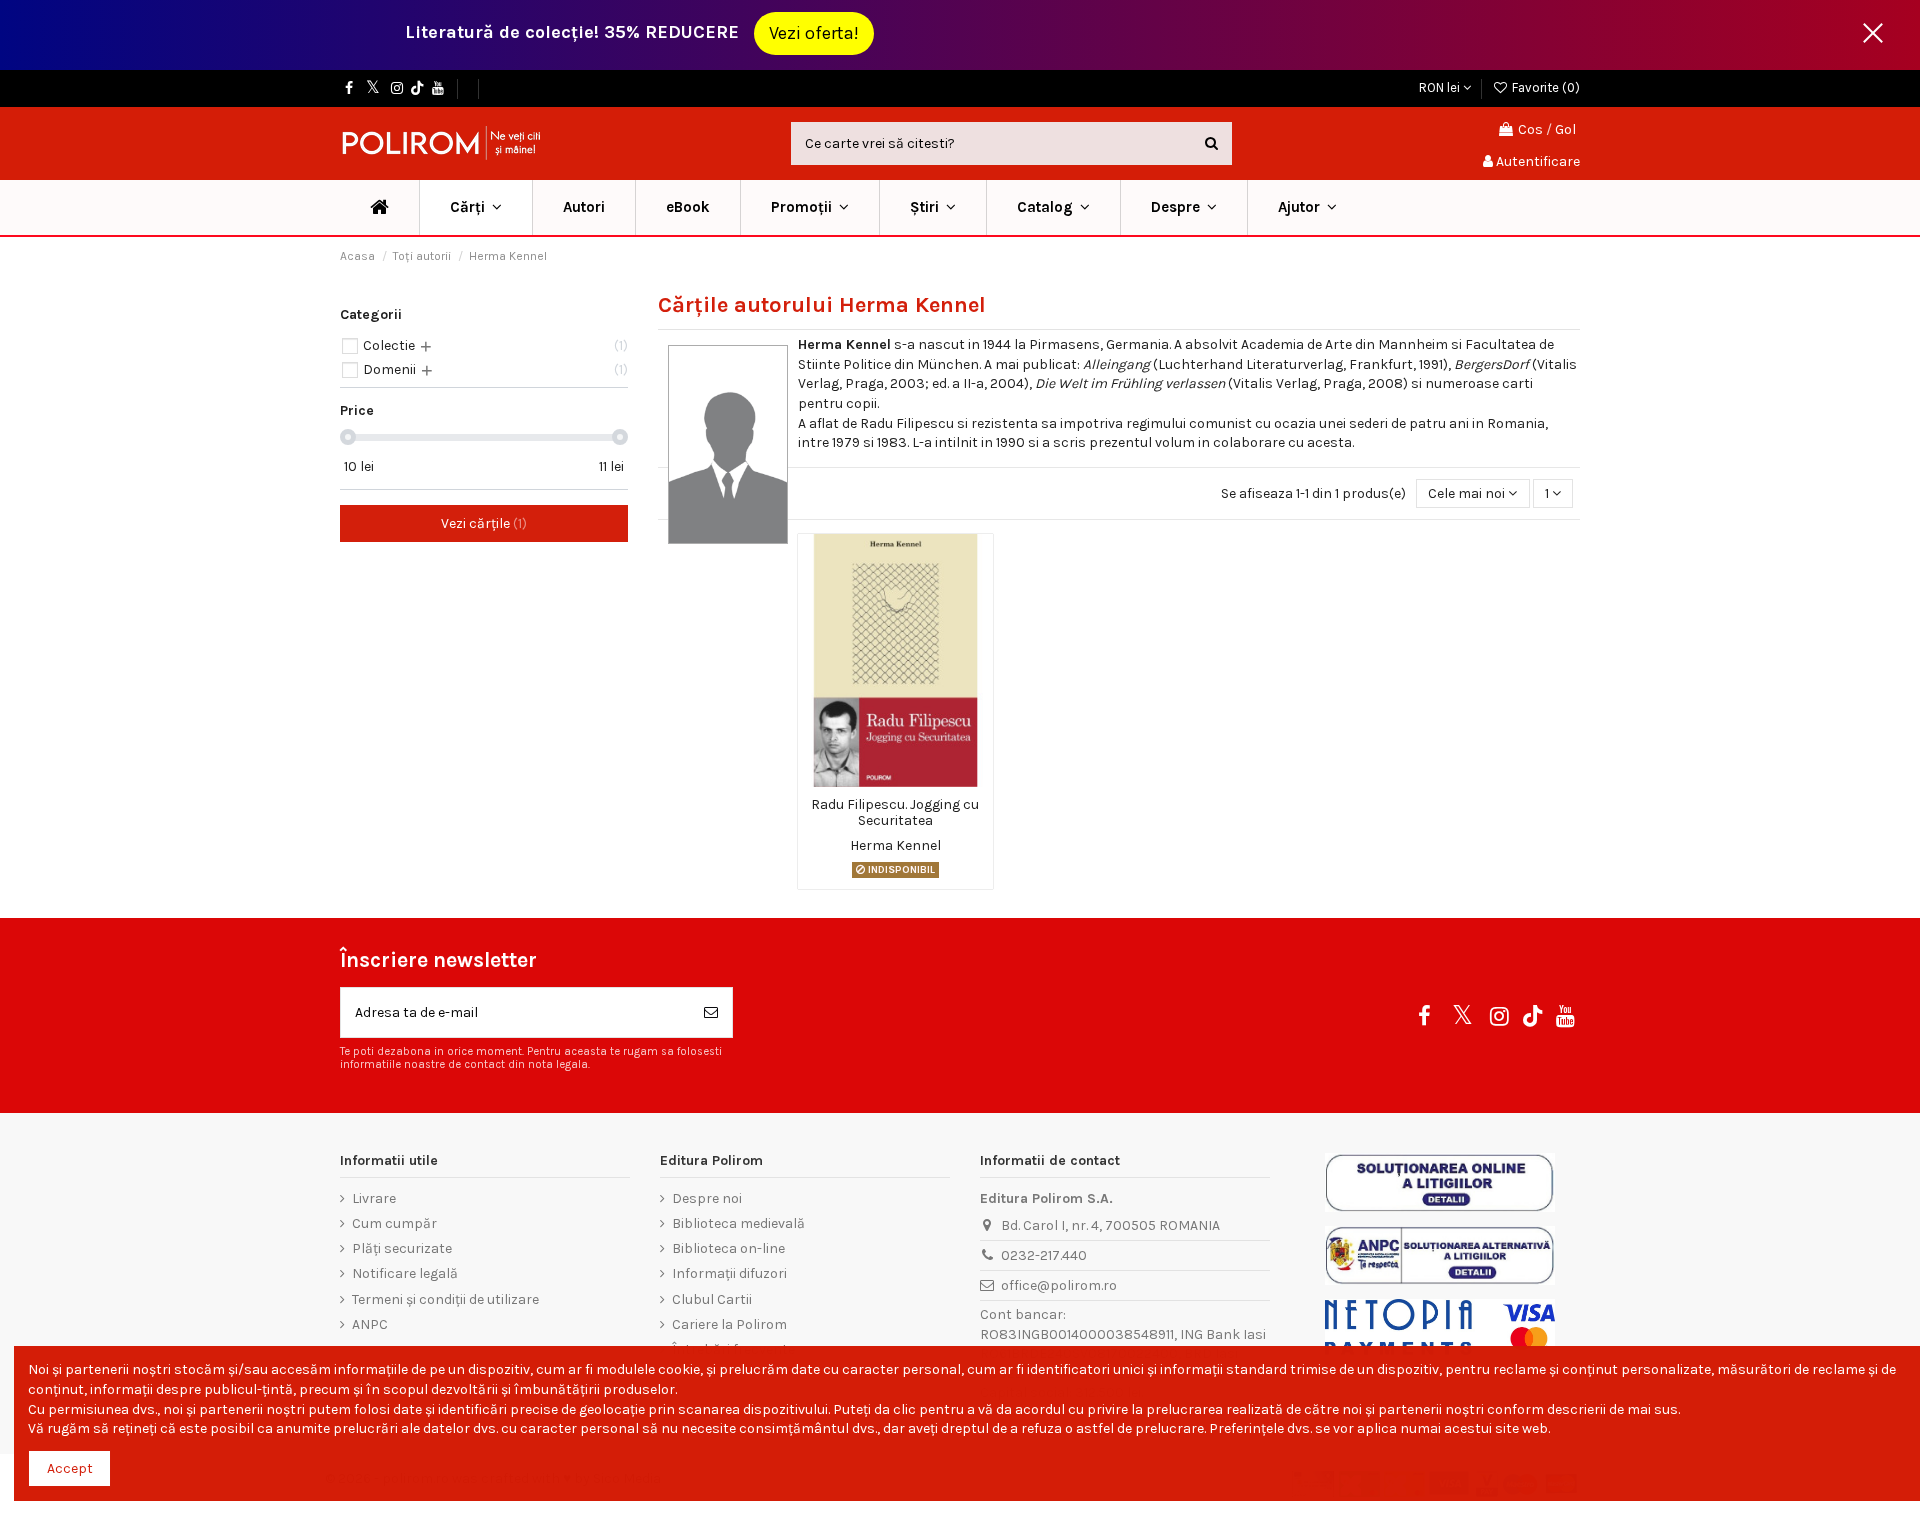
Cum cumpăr (394, 1223)
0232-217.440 (1044, 1255)
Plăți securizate (402, 1248)
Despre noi (707, 1198)
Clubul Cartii (712, 1299)
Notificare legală (405, 1273)
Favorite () (1544, 87)
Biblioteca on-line (728, 1248)
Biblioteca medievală (738, 1223)
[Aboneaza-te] (711, 1012)
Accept (70, 1468)
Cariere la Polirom (729, 1324)
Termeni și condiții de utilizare (445, 1299)
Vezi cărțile (481, 523)
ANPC (370, 1324)
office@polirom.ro (1059, 1285)
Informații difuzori (729, 1273)
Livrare (374, 1198)
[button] (809, 207)
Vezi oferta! (814, 33)
